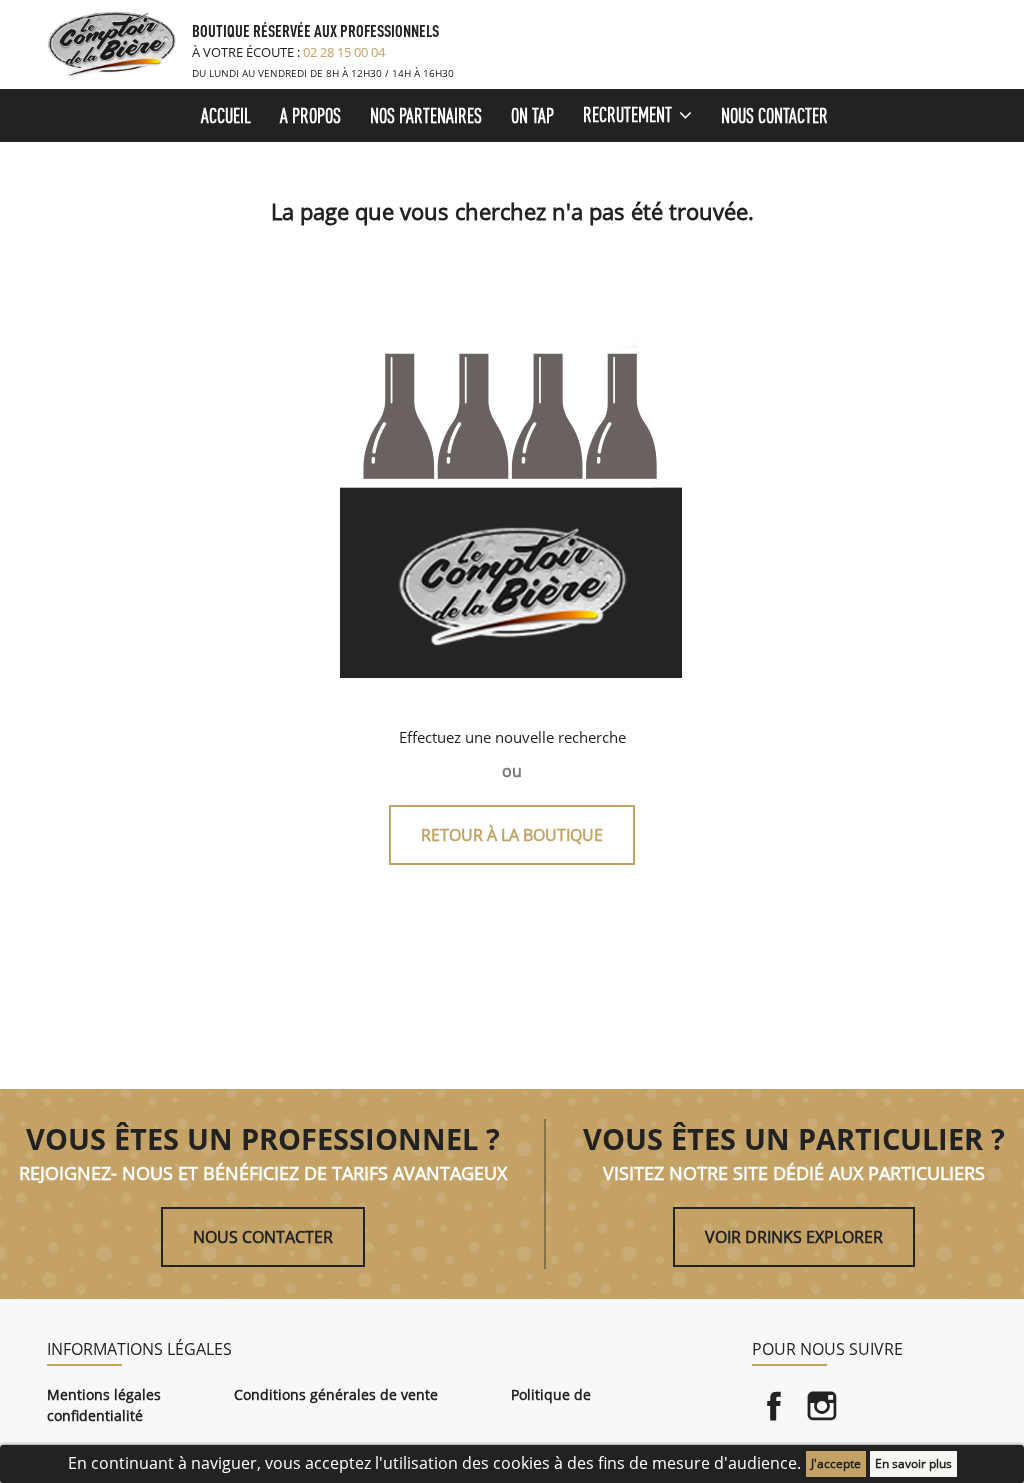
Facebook (774, 1406)
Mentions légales (104, 1394)
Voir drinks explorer (794, 1237)
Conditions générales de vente (336, 1394)
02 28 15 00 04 (344, 52)
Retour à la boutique (512, 835)
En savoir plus (913, 1463)
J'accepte (836, 1463)
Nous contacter (263, 1237)
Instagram (822, 1406)
